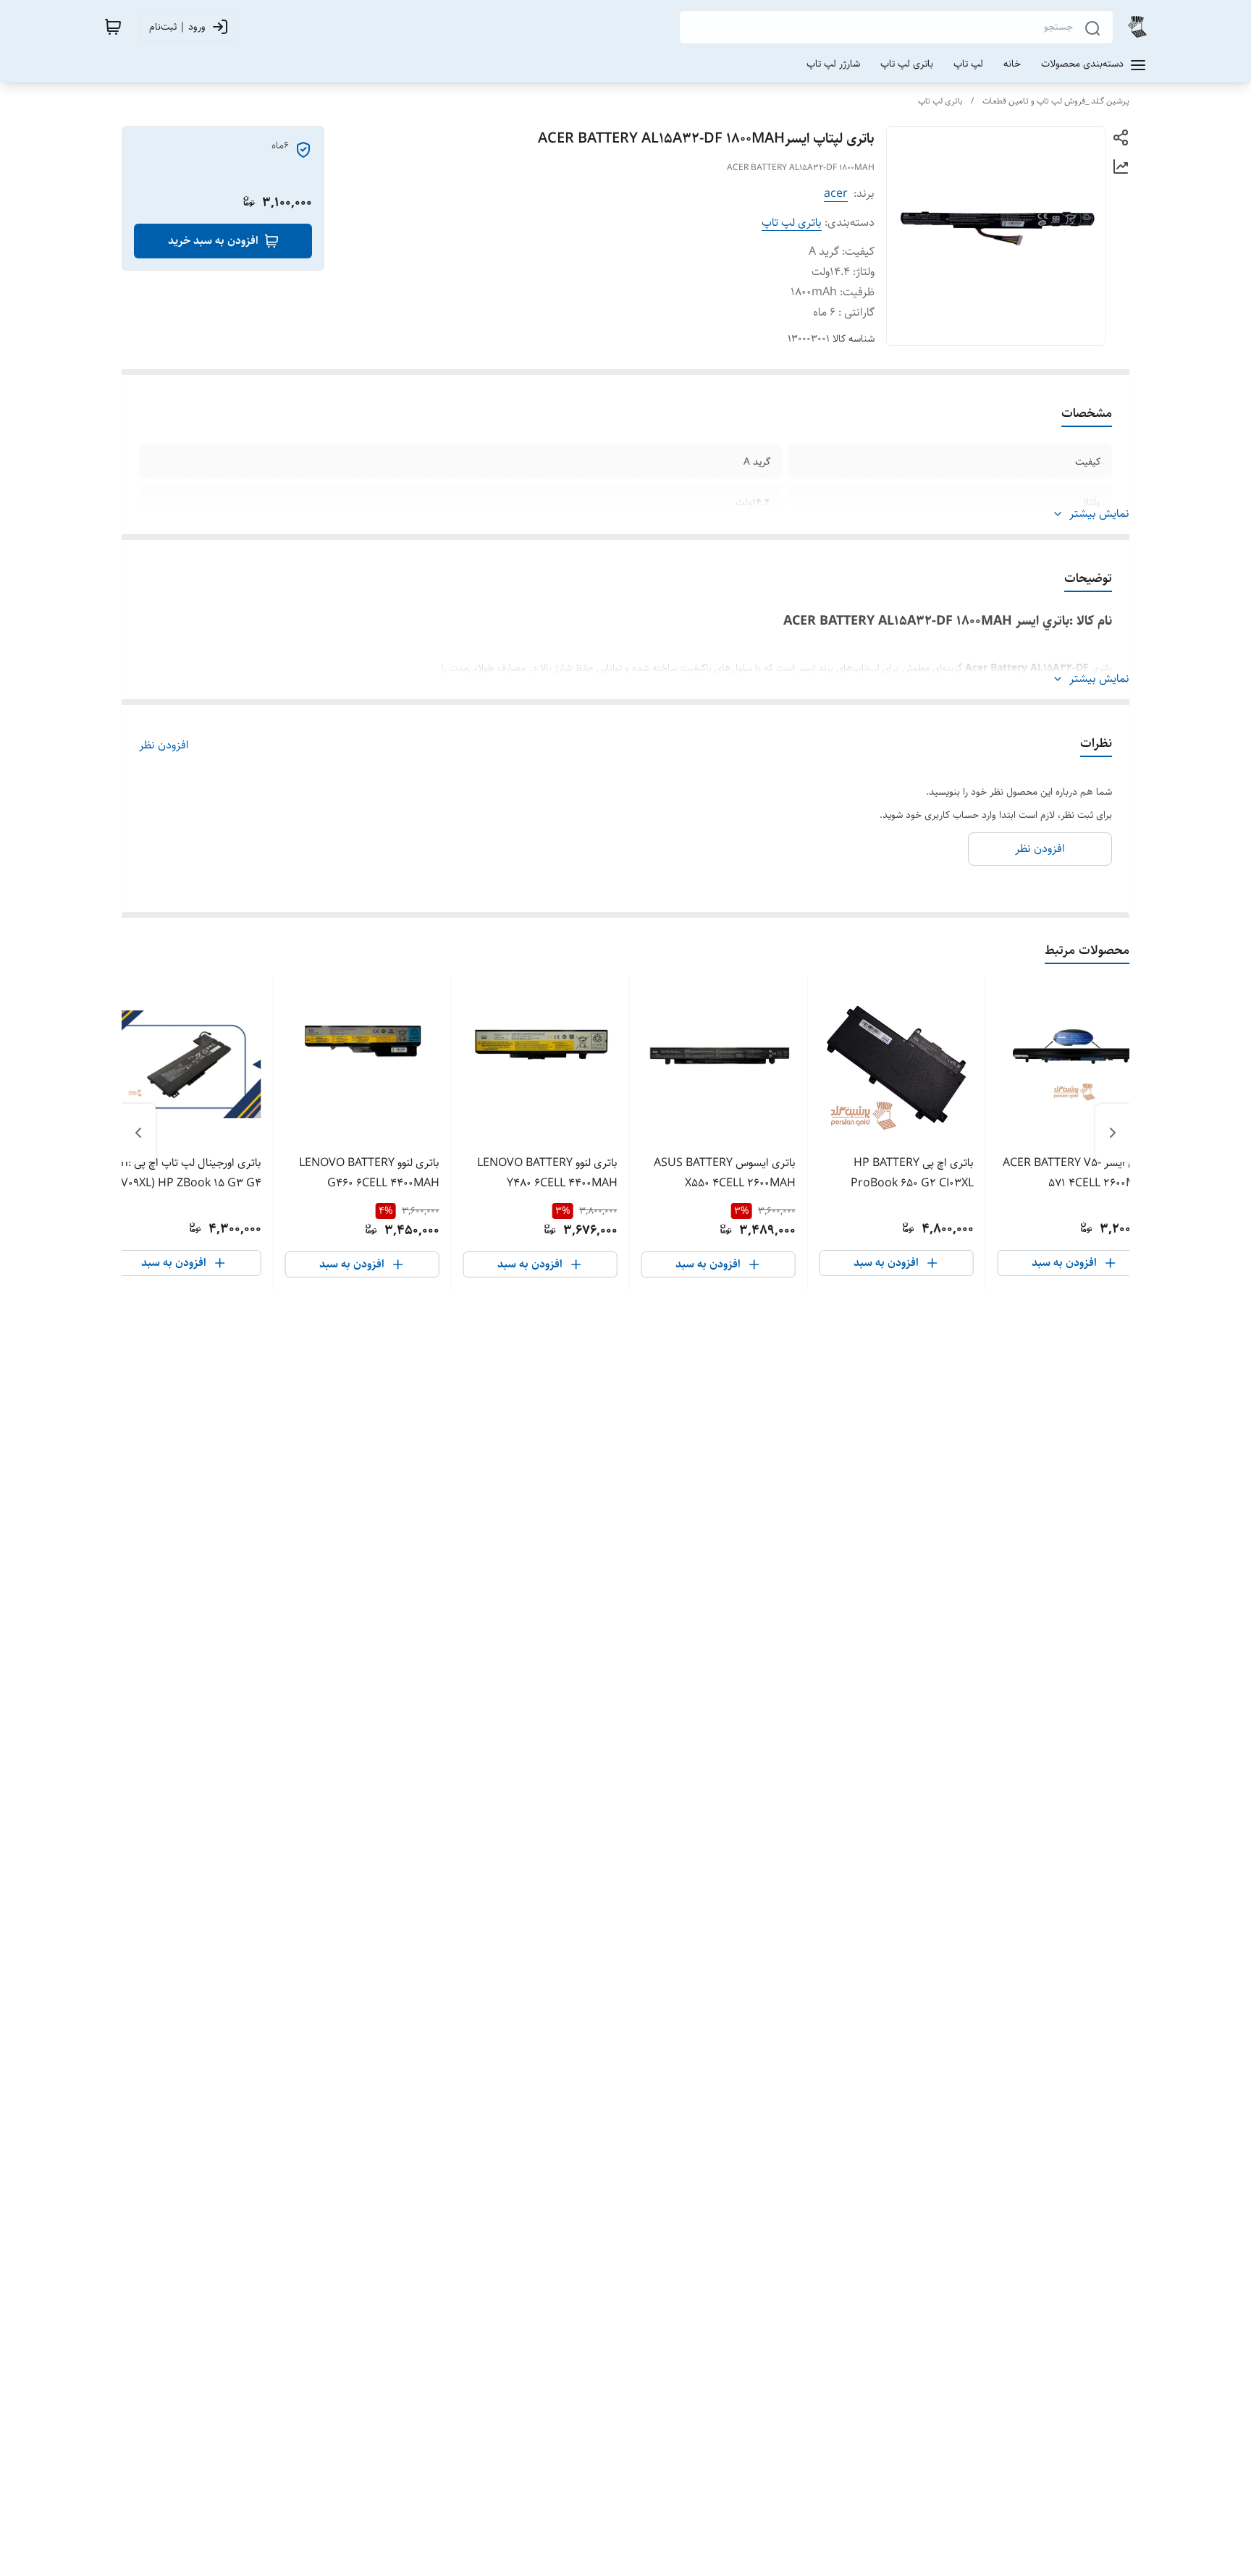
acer (836, 194)
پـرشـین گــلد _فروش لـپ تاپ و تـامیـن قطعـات (1056, 101)
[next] (138, 1133)
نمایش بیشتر (1099, 514)
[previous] (1113, 1133)
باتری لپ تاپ (940, 101)
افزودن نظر (164, 746)
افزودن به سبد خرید (213, 241)
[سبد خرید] (113, 27)
